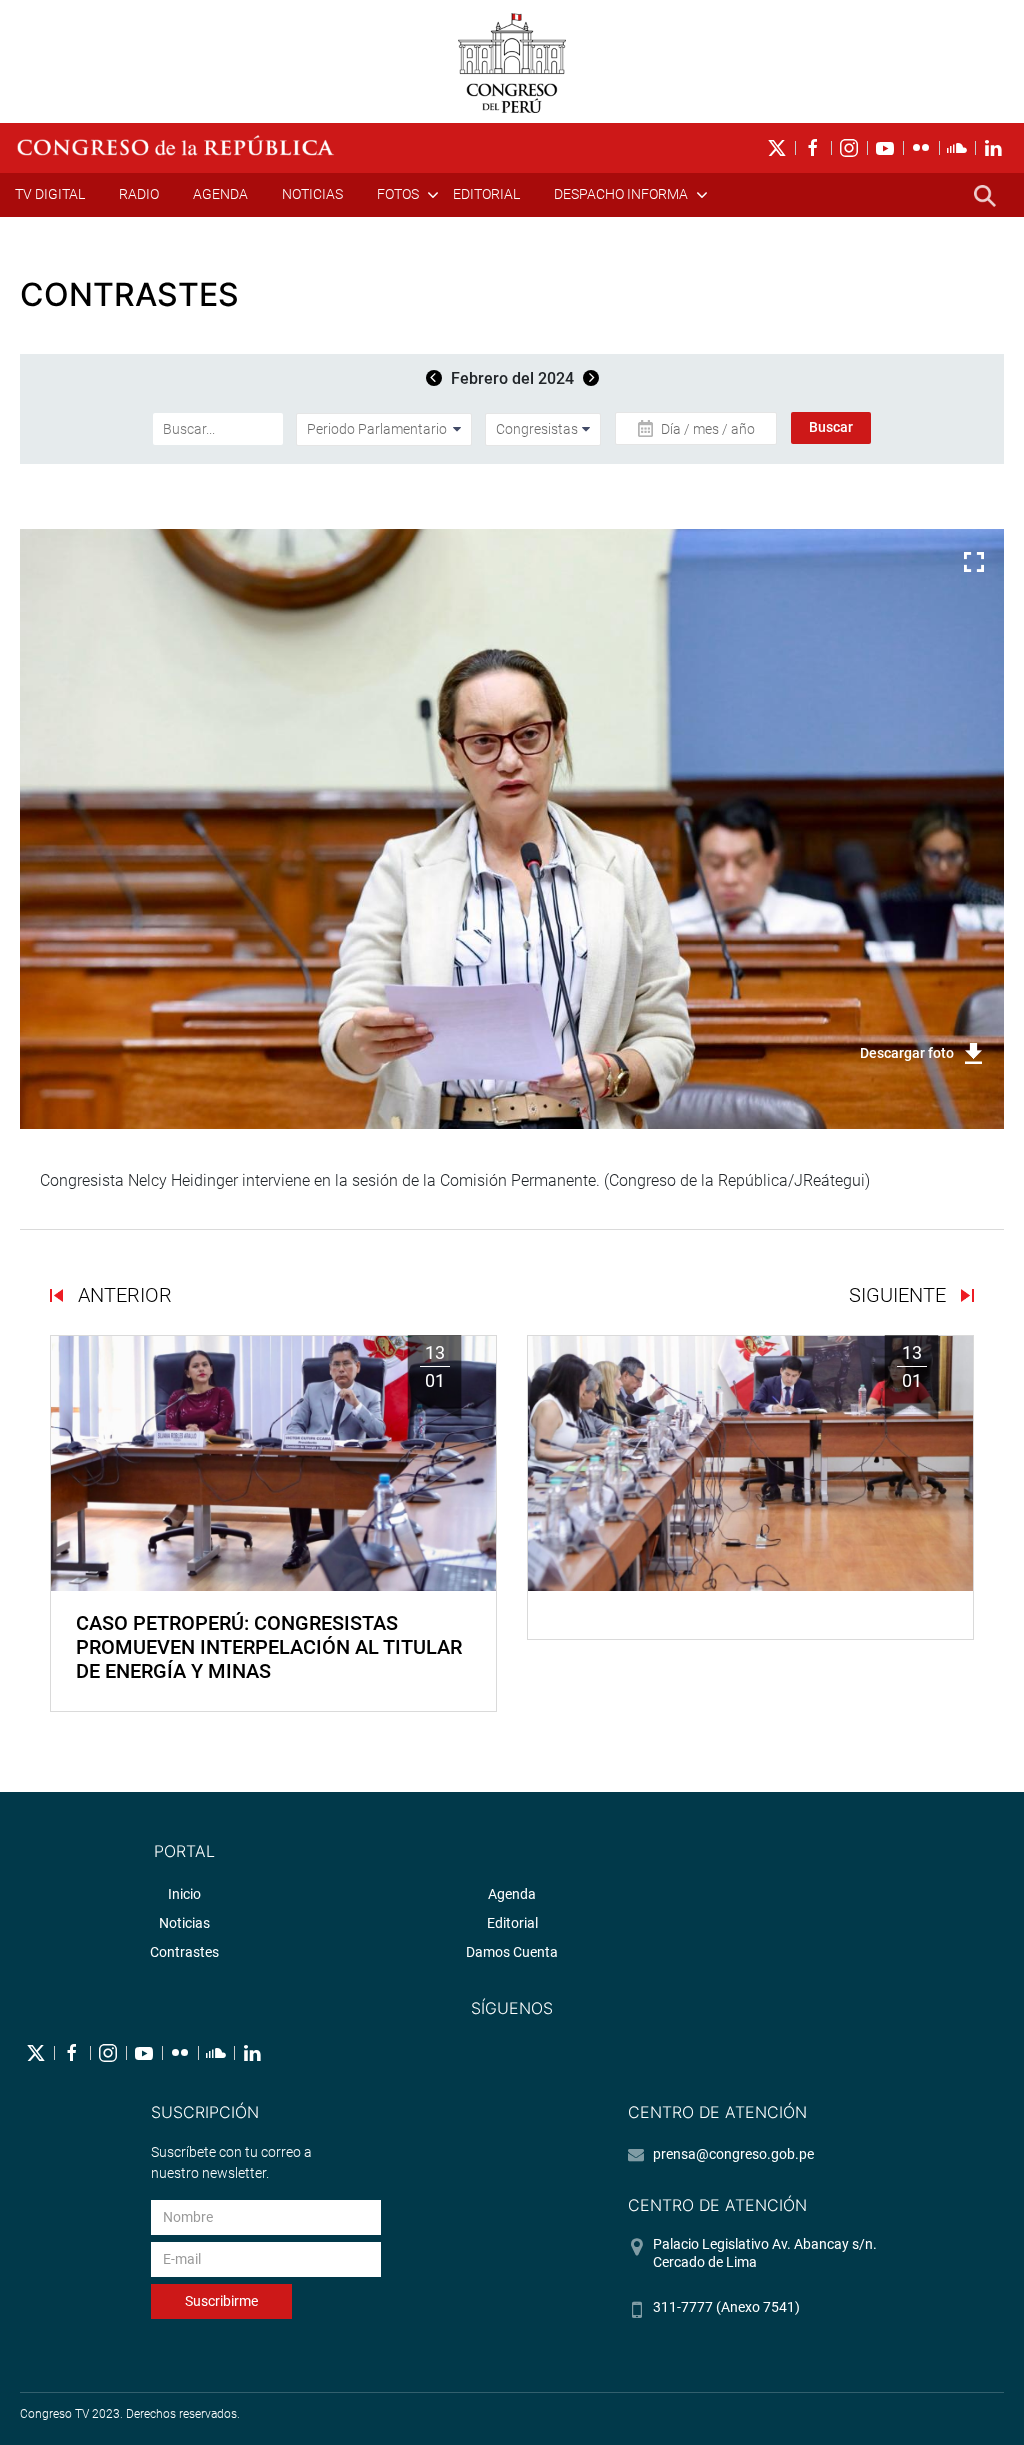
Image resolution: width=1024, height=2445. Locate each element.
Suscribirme (221, 2301)
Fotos (398, 194)
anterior (122, 1295)
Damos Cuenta (512, 1952)
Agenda (220, 194)
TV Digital (50, 194)
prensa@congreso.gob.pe (733, 2154)
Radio (139, 194)
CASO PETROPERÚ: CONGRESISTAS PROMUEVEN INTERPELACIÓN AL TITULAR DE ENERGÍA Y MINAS (269, 1647)
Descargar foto (907, 1053)
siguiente (900, 1295)
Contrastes (184, 1952)
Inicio (184, 1894)
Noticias (312, 194)
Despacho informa (621, 194)
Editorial (486, 194)
